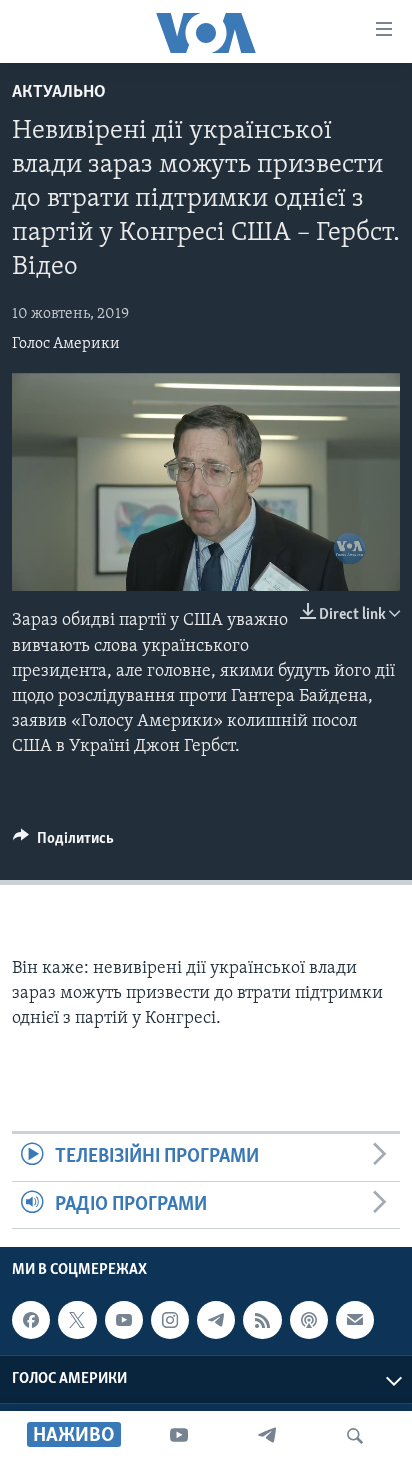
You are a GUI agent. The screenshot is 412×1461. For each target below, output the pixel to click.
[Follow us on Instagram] (170, 1320)
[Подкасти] (309, 1320)
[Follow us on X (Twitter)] (77, 1320)
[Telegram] (267, 1436)
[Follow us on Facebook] (31, 1320)
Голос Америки (66, 344)
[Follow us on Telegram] (216, 1320)
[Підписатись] (355, 1320)
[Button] (63, 843)
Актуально (59, 93)
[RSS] (262, 1320)
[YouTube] (179, 1436)
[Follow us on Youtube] (124, 1320)
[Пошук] (355, 1436)
